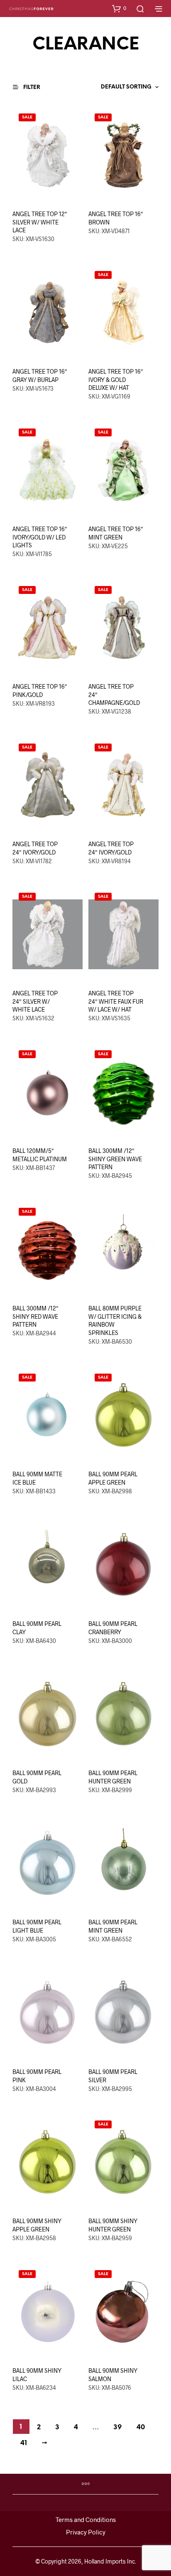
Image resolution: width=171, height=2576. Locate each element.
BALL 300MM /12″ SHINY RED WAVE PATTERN (35, 1316)
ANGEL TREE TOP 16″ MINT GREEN (116, 533)
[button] (119, 8)
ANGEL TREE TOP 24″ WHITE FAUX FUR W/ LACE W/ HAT (116, 1001)
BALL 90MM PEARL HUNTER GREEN (113, 1777)
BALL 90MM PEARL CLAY (37, 1628)
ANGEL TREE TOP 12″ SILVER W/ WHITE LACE (40, 222)
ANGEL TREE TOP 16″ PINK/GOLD (40, 691)
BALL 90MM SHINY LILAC (37, 2375)
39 (117, 2427)
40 (141, 2427)
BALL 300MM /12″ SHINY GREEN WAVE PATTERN (115, 1159)
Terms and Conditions (86, 2519)
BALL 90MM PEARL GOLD (37, 1777)
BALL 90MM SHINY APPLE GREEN (37, 2225)
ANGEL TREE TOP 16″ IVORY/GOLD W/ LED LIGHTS (40, 537)
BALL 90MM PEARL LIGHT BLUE (37, 1926)
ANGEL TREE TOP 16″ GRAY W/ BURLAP (40, 376)
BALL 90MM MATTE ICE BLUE (37, 1478)
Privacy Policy (86, 2532)
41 (24, 2443)
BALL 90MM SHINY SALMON (113, 2375)
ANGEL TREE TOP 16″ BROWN (116, 218)
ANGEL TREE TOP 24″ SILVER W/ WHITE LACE (35, 1001)
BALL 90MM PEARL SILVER (113, 2076)
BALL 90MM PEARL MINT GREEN (113, 1926)
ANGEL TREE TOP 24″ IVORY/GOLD (35, 848)
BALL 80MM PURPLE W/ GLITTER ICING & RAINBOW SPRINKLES (115, 1320)
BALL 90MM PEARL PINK (37, 2076)
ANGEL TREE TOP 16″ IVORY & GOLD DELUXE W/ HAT (116, 379)
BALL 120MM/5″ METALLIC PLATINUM (40, 1155)
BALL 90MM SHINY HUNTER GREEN (113, 2225)
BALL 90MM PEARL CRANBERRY (113, 1628)
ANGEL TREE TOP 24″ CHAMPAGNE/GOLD (114, 694)
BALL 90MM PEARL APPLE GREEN (113, 1478)
